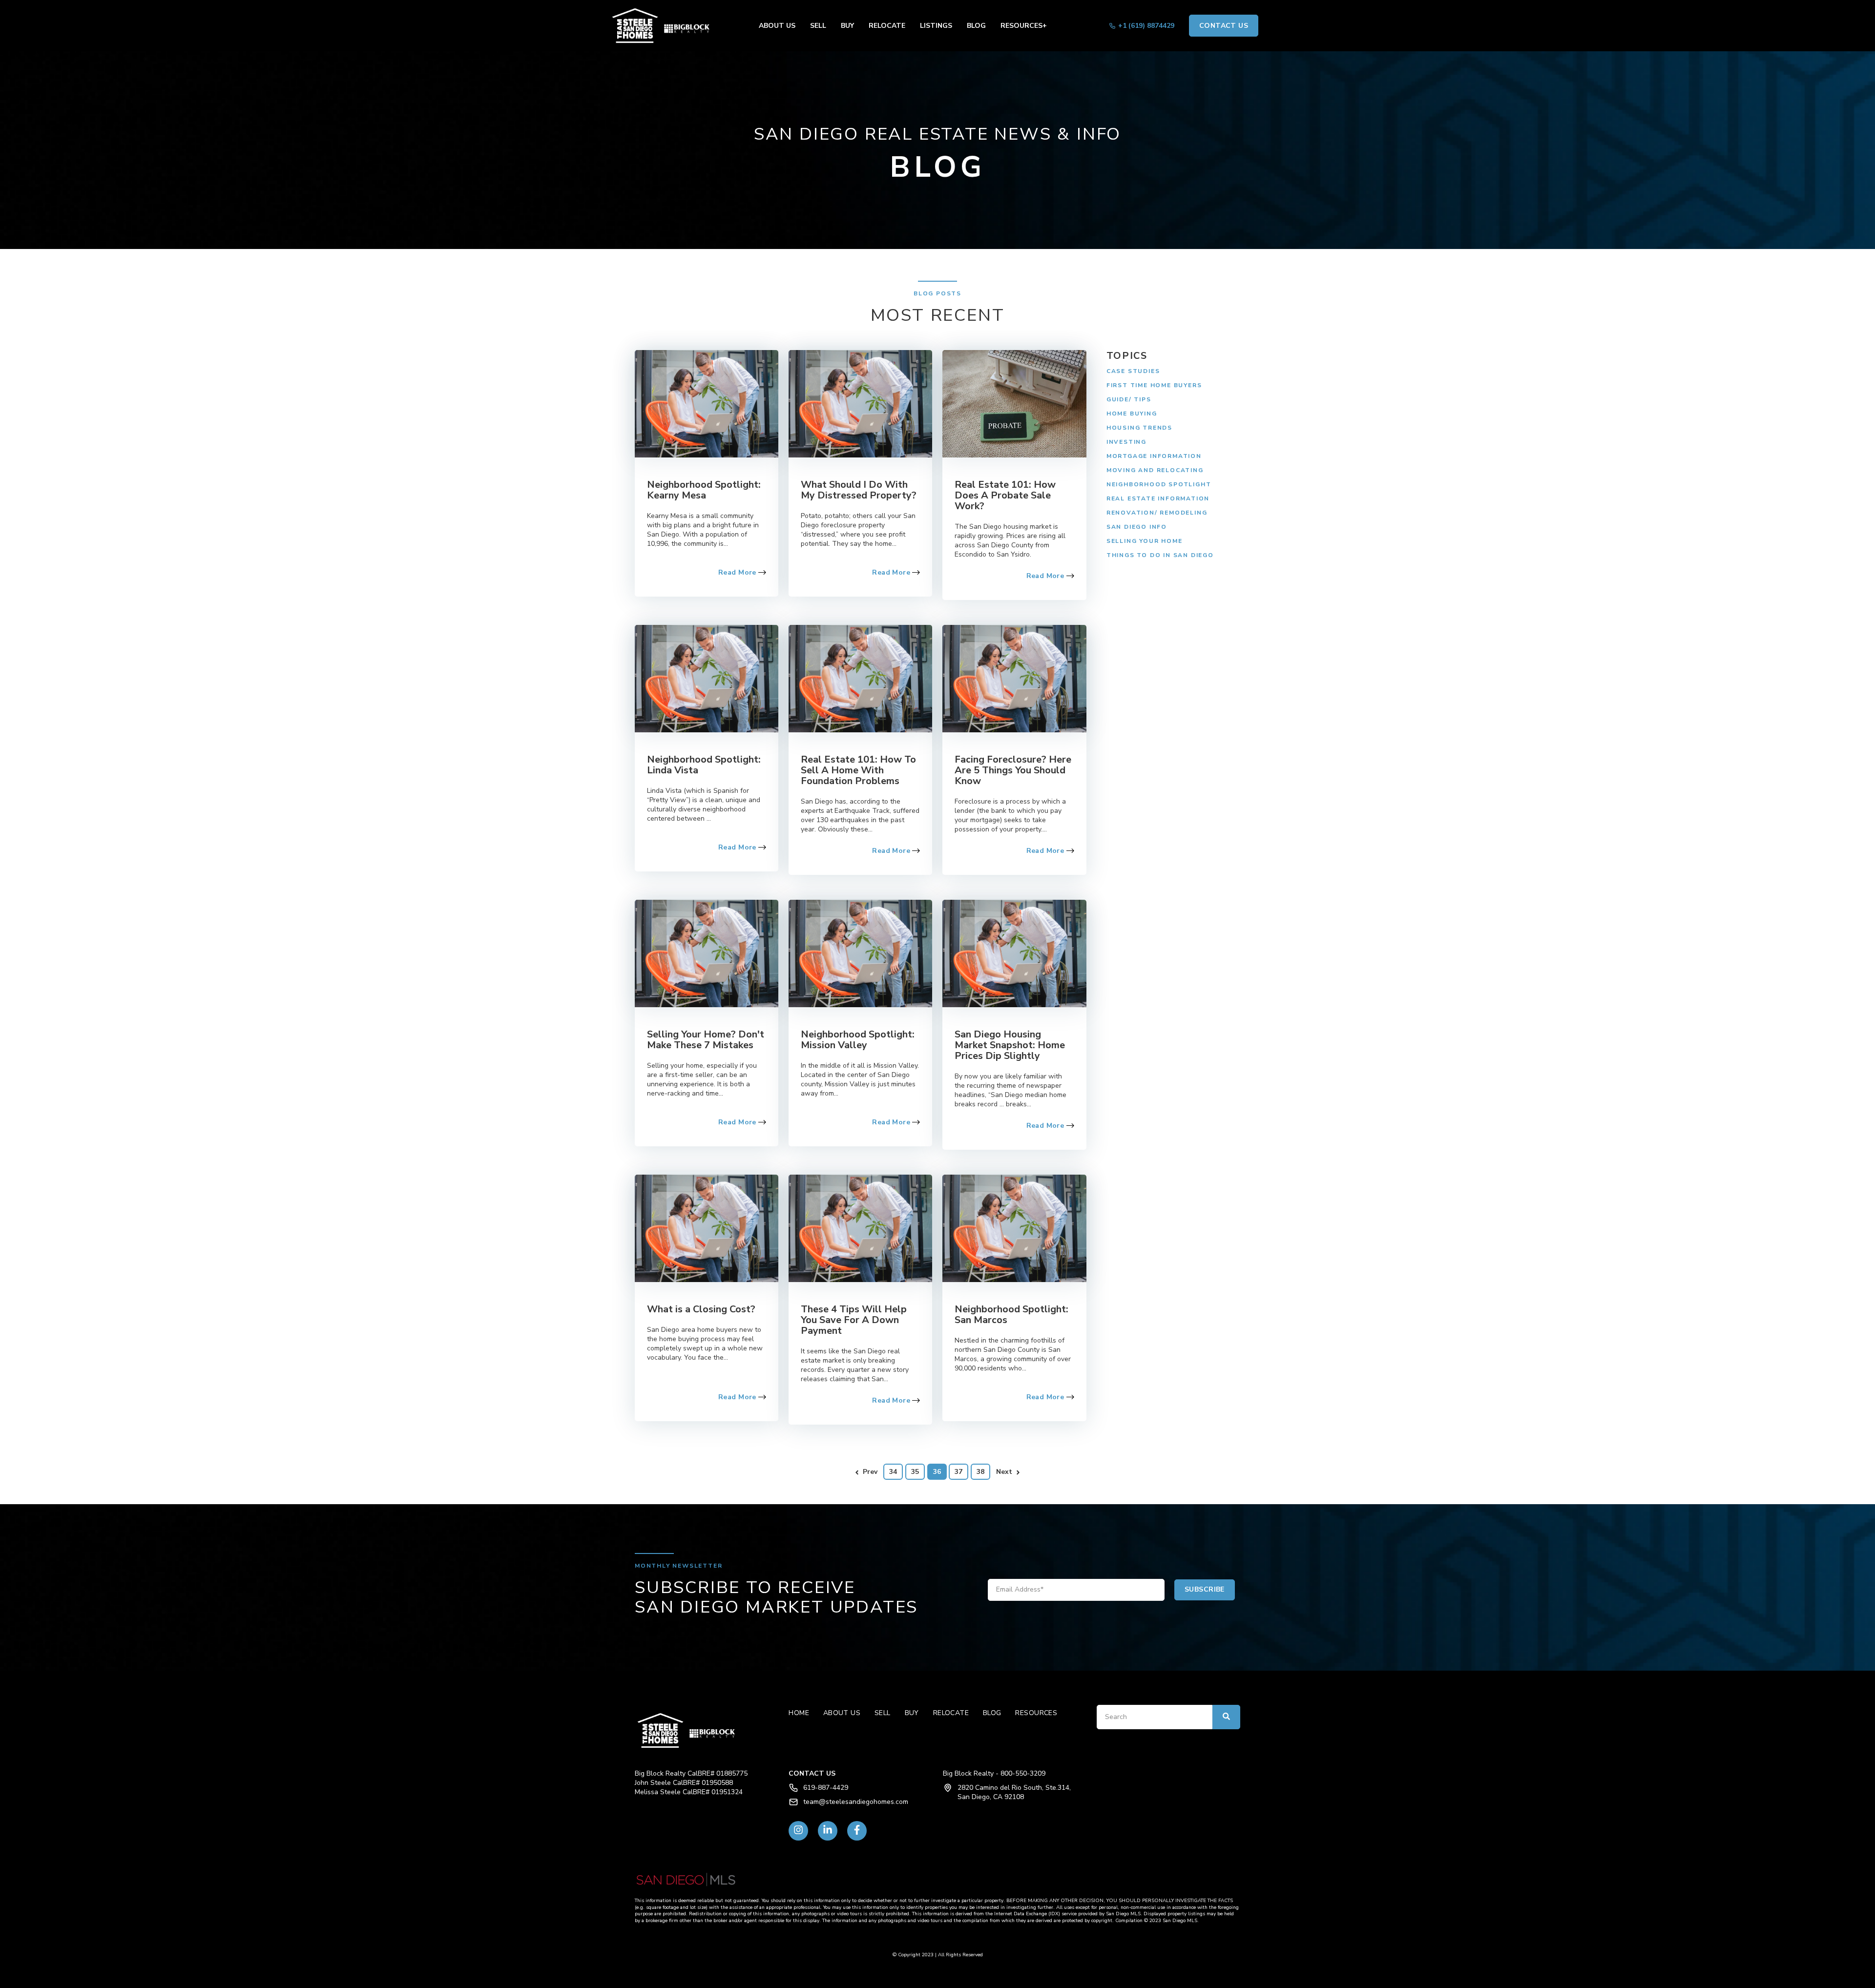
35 (915, 1472)
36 (937, 1472)
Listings (936, 26)
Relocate (887, 26)
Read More (738, 572)
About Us (777, 26)
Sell (818, 26)
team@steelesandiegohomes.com (856, 1802)
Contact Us (1224, 26)
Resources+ (1024, 26)
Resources (1036, 1713)
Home (799, 1713)
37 (958, 1472)
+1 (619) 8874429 (1146, 26)
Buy (847, 26)
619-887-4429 (826, 1788)
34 (893, 1472)
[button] (664, 26)
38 (980, 1472)
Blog (976, 26)
